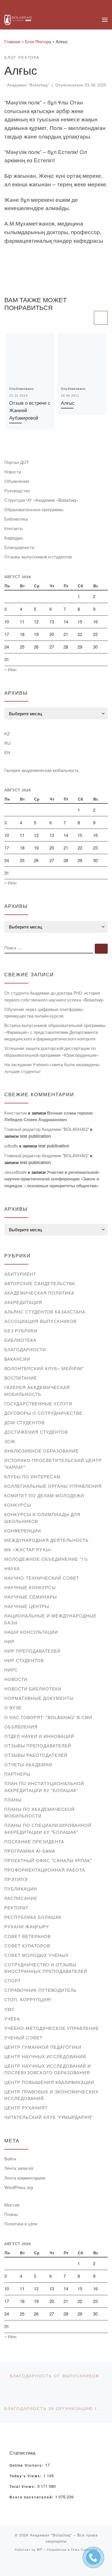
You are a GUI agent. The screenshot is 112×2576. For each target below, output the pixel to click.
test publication (35, 1136)
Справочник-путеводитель (40, 1990)
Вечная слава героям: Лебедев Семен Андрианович (49, 1116)
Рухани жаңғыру (27, 1926)
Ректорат (16, 1908)
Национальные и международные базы (50, 1619)
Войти (10, 2159)
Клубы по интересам (32, 1476)
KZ (7, 733)
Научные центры (27, 1606)
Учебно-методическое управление (52, 2028)
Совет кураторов (27, 1946)
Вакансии (17, 1359)
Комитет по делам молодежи (44, 1495)
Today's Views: (26, 2476)
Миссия (12, 2205)
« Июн (10, 669)
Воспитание (21, 1378)
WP (40, 2549)
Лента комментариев (25, 2178)
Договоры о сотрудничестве (43, 1413)
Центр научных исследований (45, 2056)
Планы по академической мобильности (39, 1813)
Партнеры (17, 1774)
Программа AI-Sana (30, 1851)
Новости (13, 472)
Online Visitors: (27, 2466)
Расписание (21, 1898)
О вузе (13, 1707)
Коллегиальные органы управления (53, 1486)
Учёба (12, 2019)
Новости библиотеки (33, 1689)
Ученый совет (23, 2037)
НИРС (11, 1670)
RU (7, 743)
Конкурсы (18, 1505)
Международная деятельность (47, 1540)
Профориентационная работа (45, 1870)
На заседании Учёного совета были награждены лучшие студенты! (52, 1068)
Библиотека (16, 519)
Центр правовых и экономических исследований (51, 2095)
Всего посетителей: (32, 2497)
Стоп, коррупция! (28, 1999)
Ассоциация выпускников (40, 1321)
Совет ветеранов (28, 1936)
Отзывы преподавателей (38, 1746)
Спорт (12, 1981)
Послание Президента (34, 1841)
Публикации (21, 1889)
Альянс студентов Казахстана (45, 1312)
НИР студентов (24, 1660)
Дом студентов (25, 1422)
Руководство (17, 490)
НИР (9, 1641)
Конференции (23, 1531)
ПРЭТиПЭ (16, 1879)
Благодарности (19, 547)
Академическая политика (39, 1293)
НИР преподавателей (32, 1651)
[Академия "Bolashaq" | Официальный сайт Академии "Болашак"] (18, 19)
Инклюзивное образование (41, 1451)
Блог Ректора (38, 41)
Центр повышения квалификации (49, 2082)
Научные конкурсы (30, 1587)
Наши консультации (31, 1632)
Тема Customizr (84, 2549)
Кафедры (14, 538)
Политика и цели (21, 2224)
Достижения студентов (36, 1432)
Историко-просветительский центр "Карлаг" (53, 1464)
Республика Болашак (33, 1917)
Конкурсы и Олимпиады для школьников (42, 1518)
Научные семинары (31, 1597)
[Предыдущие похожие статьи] (86, 318)
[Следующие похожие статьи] (101, 318)
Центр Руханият (26, 2108)
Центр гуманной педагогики (43, 2047)
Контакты (14, 528)
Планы (13, 1800)
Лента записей (19, 2168)
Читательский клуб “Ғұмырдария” (49, 2117)
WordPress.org (19, 2187)
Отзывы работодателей (36, 1755)
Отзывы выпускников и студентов (38, 557)
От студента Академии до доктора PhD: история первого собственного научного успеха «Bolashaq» (54, 996)
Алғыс (68, 403)
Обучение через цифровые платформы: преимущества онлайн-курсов (44, 1013)
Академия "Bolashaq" (28, 85)
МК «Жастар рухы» (28, 1549)
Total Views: (23, 2487)
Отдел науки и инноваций (39, 1736)
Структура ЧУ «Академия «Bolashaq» (41, 500)
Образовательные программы (34, 509)
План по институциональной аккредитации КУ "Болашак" (44, 1787)
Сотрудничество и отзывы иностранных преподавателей (46, 1968)
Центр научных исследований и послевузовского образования (48, 2069)
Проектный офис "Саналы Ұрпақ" (48, 1860)
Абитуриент (20, 1274)
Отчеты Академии (28, 1764)
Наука (12, 1568)
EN (7, 752)
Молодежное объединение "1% (46, 1559)
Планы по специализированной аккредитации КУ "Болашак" (48, 1829)
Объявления (17, 481)
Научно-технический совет (42, 1578)
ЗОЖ (10, 1441)
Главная (12, 41)
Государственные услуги (38, 1403)
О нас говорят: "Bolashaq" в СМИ (48, 1717)
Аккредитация (23, 1302)
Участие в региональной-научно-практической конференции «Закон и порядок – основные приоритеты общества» (52, 1179)
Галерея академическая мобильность (42, 770)
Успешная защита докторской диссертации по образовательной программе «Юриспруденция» (51, 1051)
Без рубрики (21, 1331)
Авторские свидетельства (40, 1283)
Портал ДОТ (17, 462)
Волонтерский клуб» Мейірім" (44, 1368)
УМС (10, 2009)
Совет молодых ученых (36, 1955)
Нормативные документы (39, 1698)
